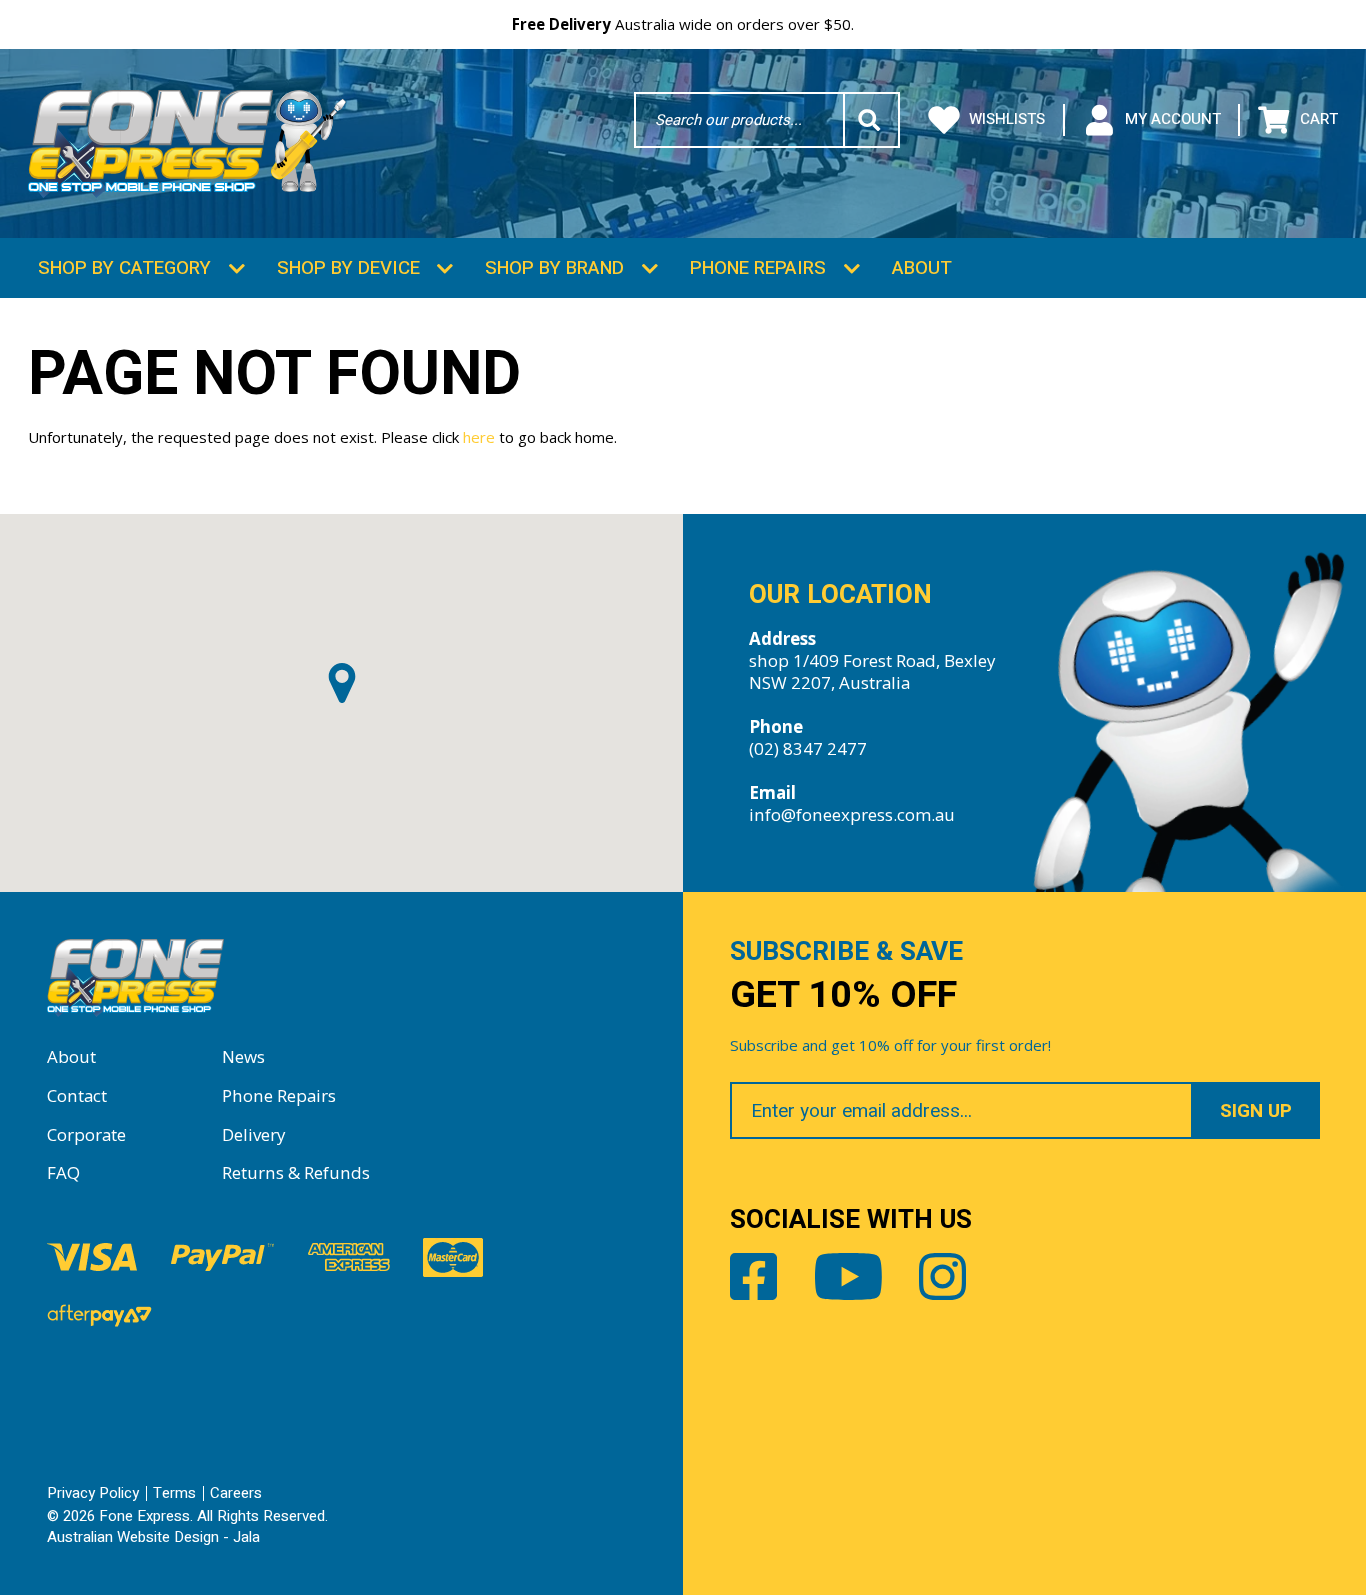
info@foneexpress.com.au (852, 814)
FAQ (63, 1172)
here (479, 437)
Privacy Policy (93, 1493)
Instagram (942, 1276)
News (243, 1056)
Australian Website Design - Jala (153, 1537)
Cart (1318, 119)
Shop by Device (348, 268)
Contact (77, 1095)
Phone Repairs (758, 268)
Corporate (86, 1134)
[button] (342, 683)
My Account (1172, 119)
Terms (174, 1493)
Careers (236, 1493)
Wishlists (1007, 119)
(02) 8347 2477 (808, 748)
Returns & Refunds (296, 1172)
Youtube (848, 1276)
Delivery (253, 1134)
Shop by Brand (554, 268)
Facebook (753, 1276)
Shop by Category (124, 268)
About (922, 268)
